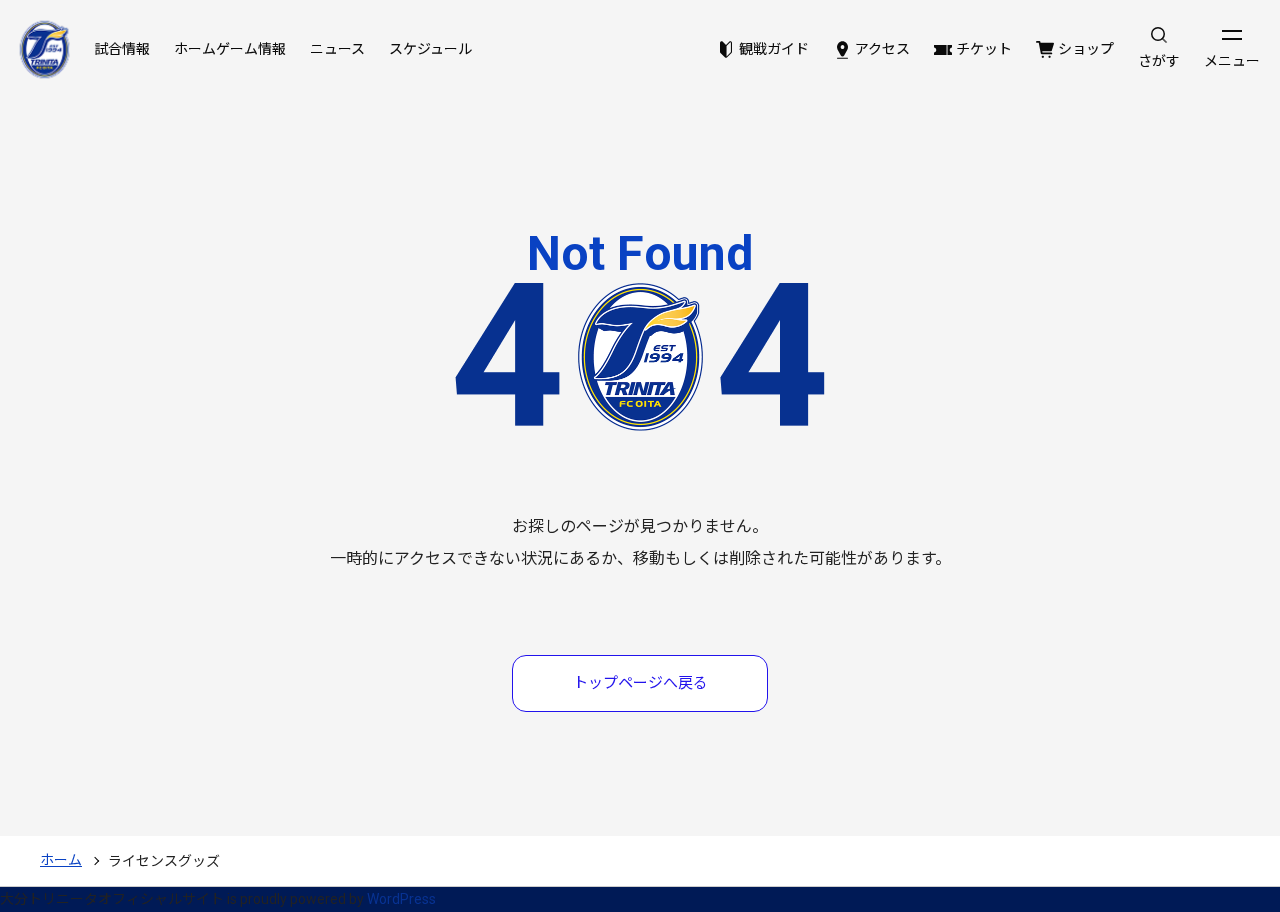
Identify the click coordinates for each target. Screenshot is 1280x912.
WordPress (401, 899)
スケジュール (430, 49)
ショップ (1086, 49)
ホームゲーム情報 (230, 49)
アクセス (882, 49)
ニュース (337, 49)
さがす (1159, 61)
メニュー (1232, 61)
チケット (984, 49)
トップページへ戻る (640, 683)
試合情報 (122, 49)
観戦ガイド (774, 49)
